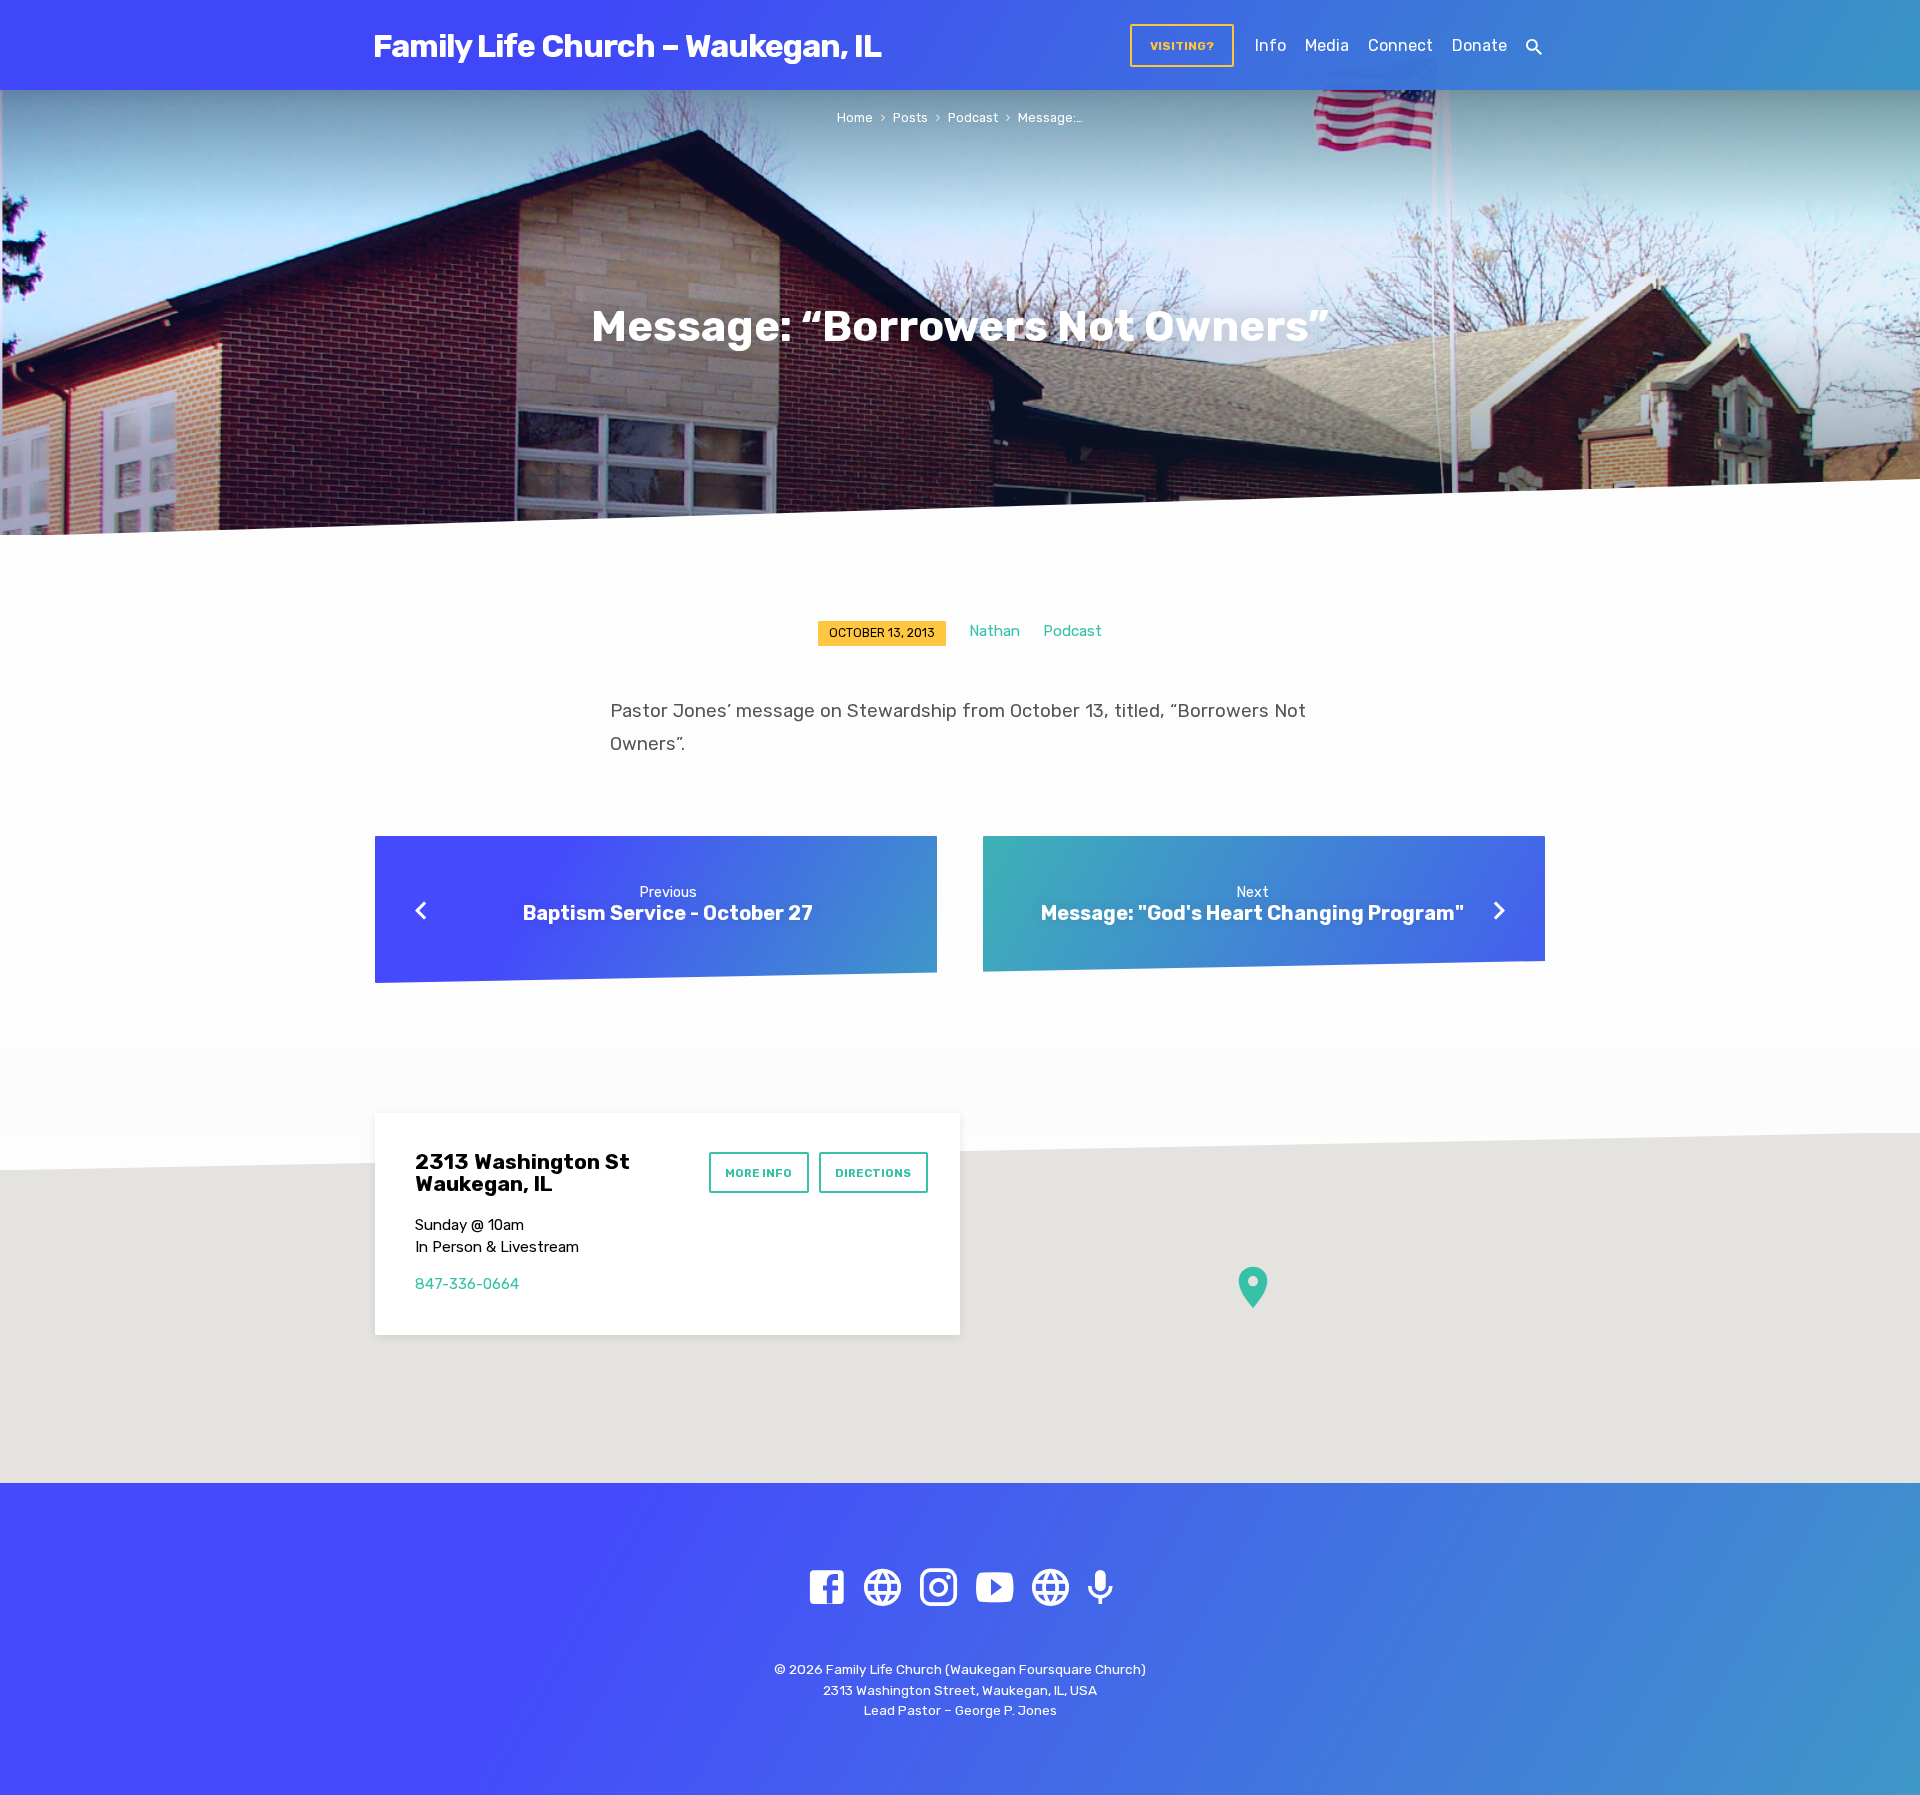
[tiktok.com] (1050, 1588)
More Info (758, 1173)
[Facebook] (826, 1588)
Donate (1479, 45)
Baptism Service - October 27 (668, 913)
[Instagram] (938, 1588)
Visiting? (1182, 46)
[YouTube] (994, 1588)
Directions (873, 1173)
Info (1270, 45)
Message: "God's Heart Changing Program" (1252, 913)
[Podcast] (1100, 1589)
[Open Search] (1534, 47)
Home (855, 117)
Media (1327, 45)
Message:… (1050, 117)
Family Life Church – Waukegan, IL (627, 46)
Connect (1400, 45)
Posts (910, 117)
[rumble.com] (882, 1588)
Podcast (973, 117)
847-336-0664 (467, 1284)
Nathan (994, 631)
